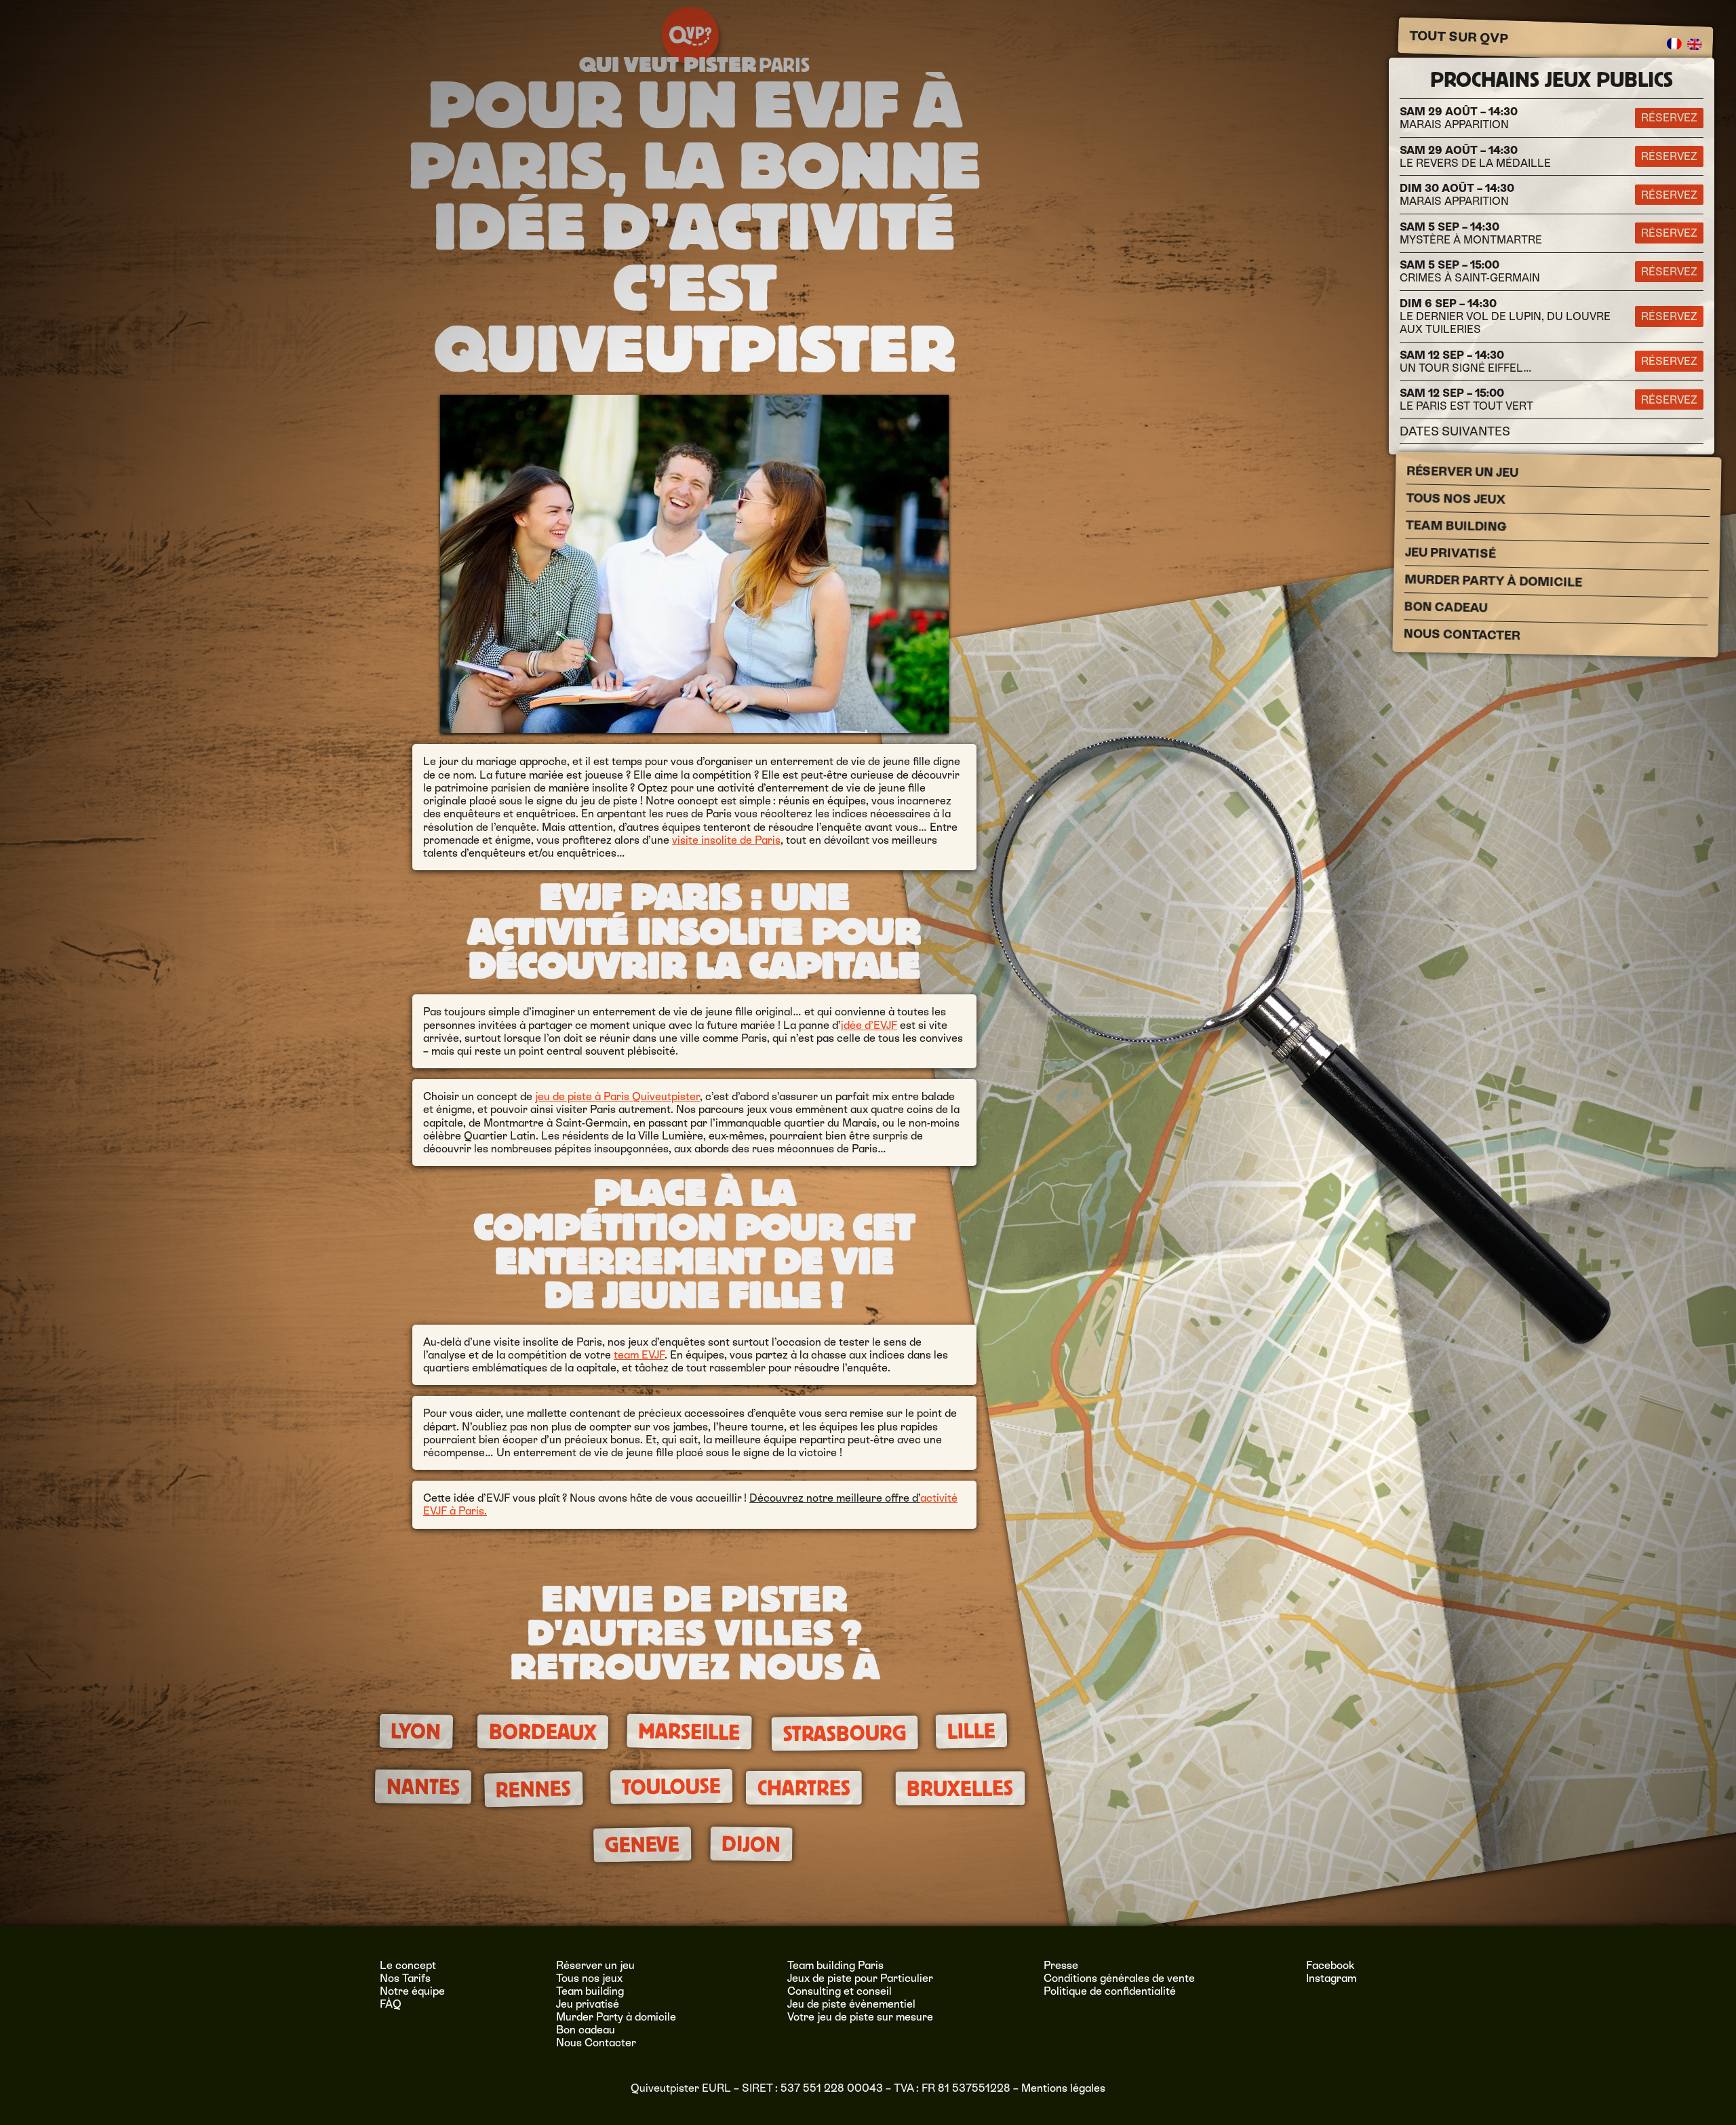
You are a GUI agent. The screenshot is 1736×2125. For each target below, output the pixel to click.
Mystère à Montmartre (1471, 233)
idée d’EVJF (869, 1025)
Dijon (751, 1844)
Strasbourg (844, 1733)
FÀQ (391, 2004)
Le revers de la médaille (1475, 157)
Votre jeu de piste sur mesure (860, 2017)
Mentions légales (1063, 2088)
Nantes (422, 1787)
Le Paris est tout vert (1466, 399)
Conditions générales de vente (1119, 1978)
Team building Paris (835, 1965)
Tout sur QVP (1459, 37)
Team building (1456, 526)
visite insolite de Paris (726, 840)
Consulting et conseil (840, 1991)
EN (1695, 45)
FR (1675, 44)
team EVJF (639, 1355)
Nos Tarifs (405, 1978)
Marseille (689, 1731)
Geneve (643, 1845)
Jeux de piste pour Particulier (860, 1978)
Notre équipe (412, 1991)
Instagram (1331, 1978)
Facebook (1330, 1965)
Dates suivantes (1455, 431)
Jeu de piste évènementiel (851, 2004)
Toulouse (671, 1787)
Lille (972, 1731)
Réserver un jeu (1462, 471)
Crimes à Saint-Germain (1470, 271)
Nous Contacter (1462, 634)
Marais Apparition (1459, 118)
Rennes (534, 1790)
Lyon (416, 1731)
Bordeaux (542, 1732)
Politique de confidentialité (1110, 1991)
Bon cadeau (1445, 607)
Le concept (408, 1965)
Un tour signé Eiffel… (1466, 362)
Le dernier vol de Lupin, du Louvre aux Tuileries (1505, 316)
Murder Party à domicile (1493, 581)
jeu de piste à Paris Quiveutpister (617, 1096)
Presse (1061, 1965)
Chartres (804, 1788)
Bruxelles (960, 1788)
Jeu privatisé (1451, 552)
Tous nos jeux (1456, 499)
